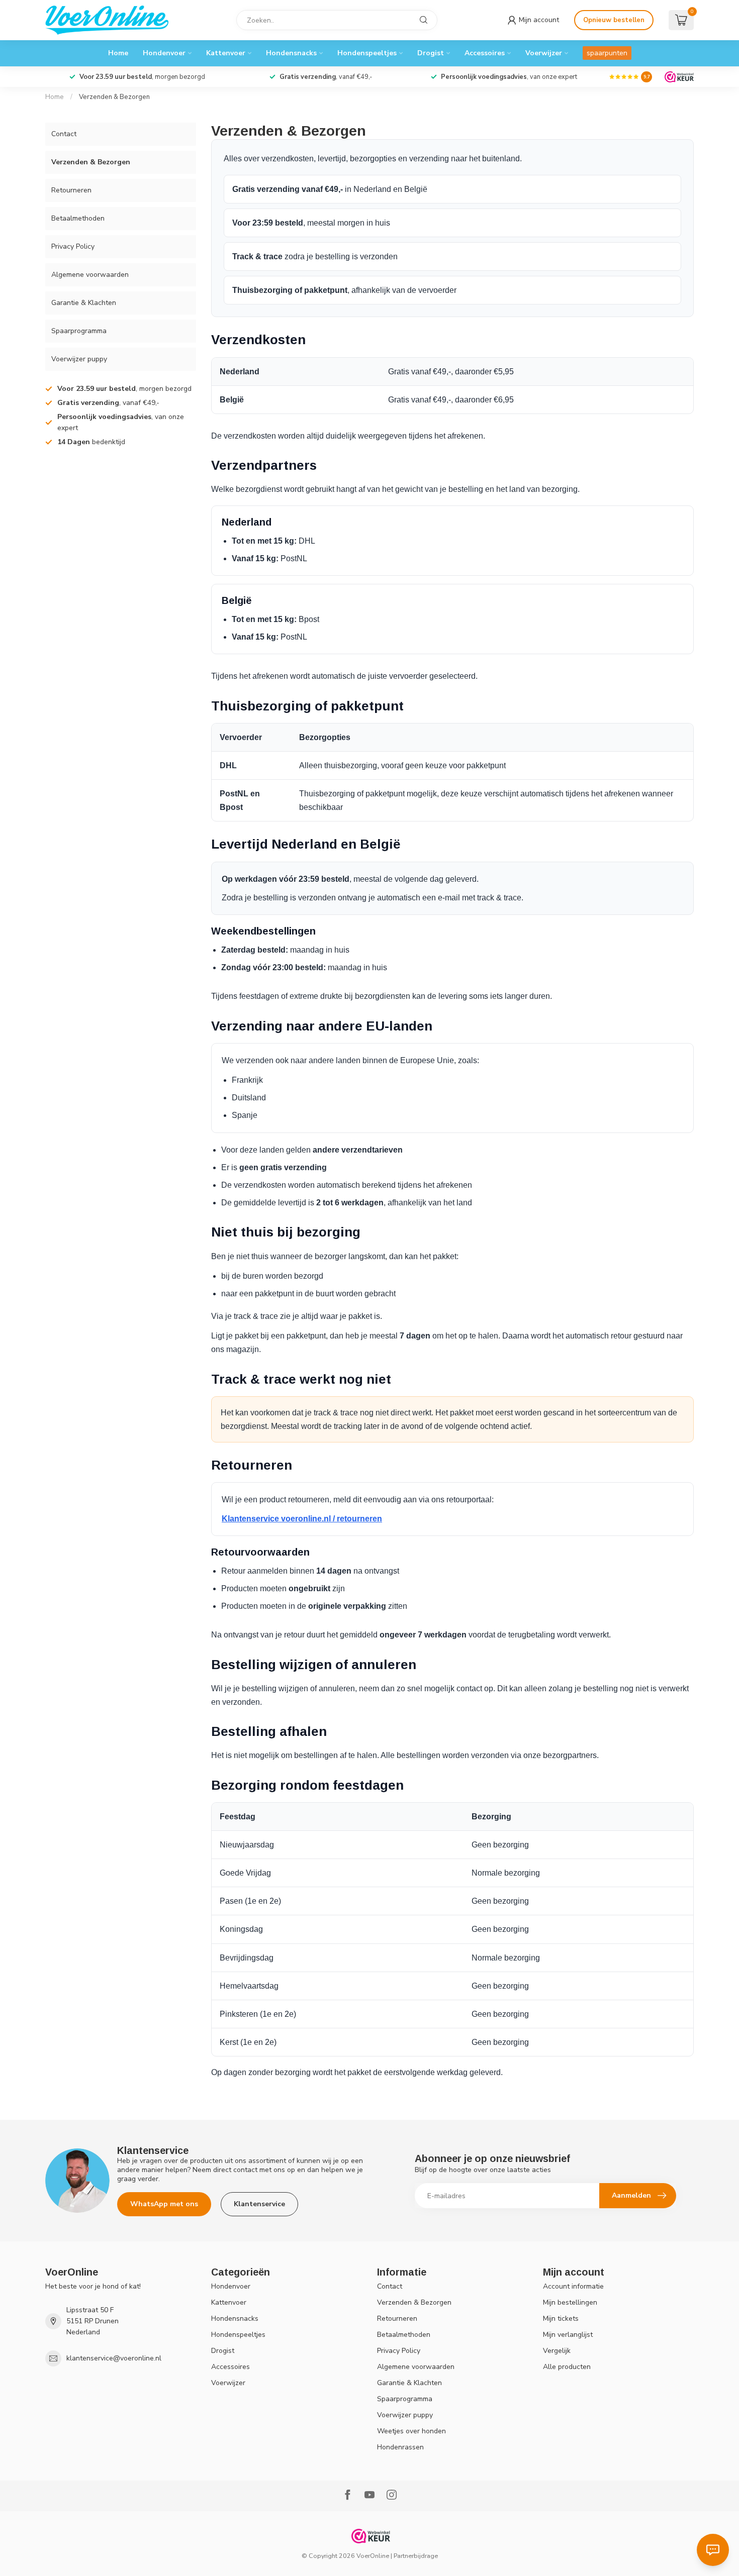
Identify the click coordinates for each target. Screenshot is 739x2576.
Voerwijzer (544, 53)
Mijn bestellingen (570, 2302)
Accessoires (485, 53)
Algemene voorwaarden (90, 275)
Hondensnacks (291, 53)
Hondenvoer (164, 53)
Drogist (431, 53)
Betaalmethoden (78, 218)
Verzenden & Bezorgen (114, 97)
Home (118, 53)
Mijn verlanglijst (568, 2335)
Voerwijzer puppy (79, 359)
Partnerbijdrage (416, 2556)
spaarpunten (607, 53)
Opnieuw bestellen (614, 20)
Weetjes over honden (411, 2431)
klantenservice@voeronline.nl (114, 2358)
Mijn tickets (561, 2319)
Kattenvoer (226, 53)
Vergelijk (557, 2351)
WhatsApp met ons (164, 2204)
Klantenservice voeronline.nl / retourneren (302, 1519)
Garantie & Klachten (84, 303)
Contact (64, 134)
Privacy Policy (73, 246)
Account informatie (573, 2286)
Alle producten (567, 2367)
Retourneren (71, 190)
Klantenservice (259, 2204)
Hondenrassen (400, 2447)
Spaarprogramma (79, 331)
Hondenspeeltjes (367, 53)
